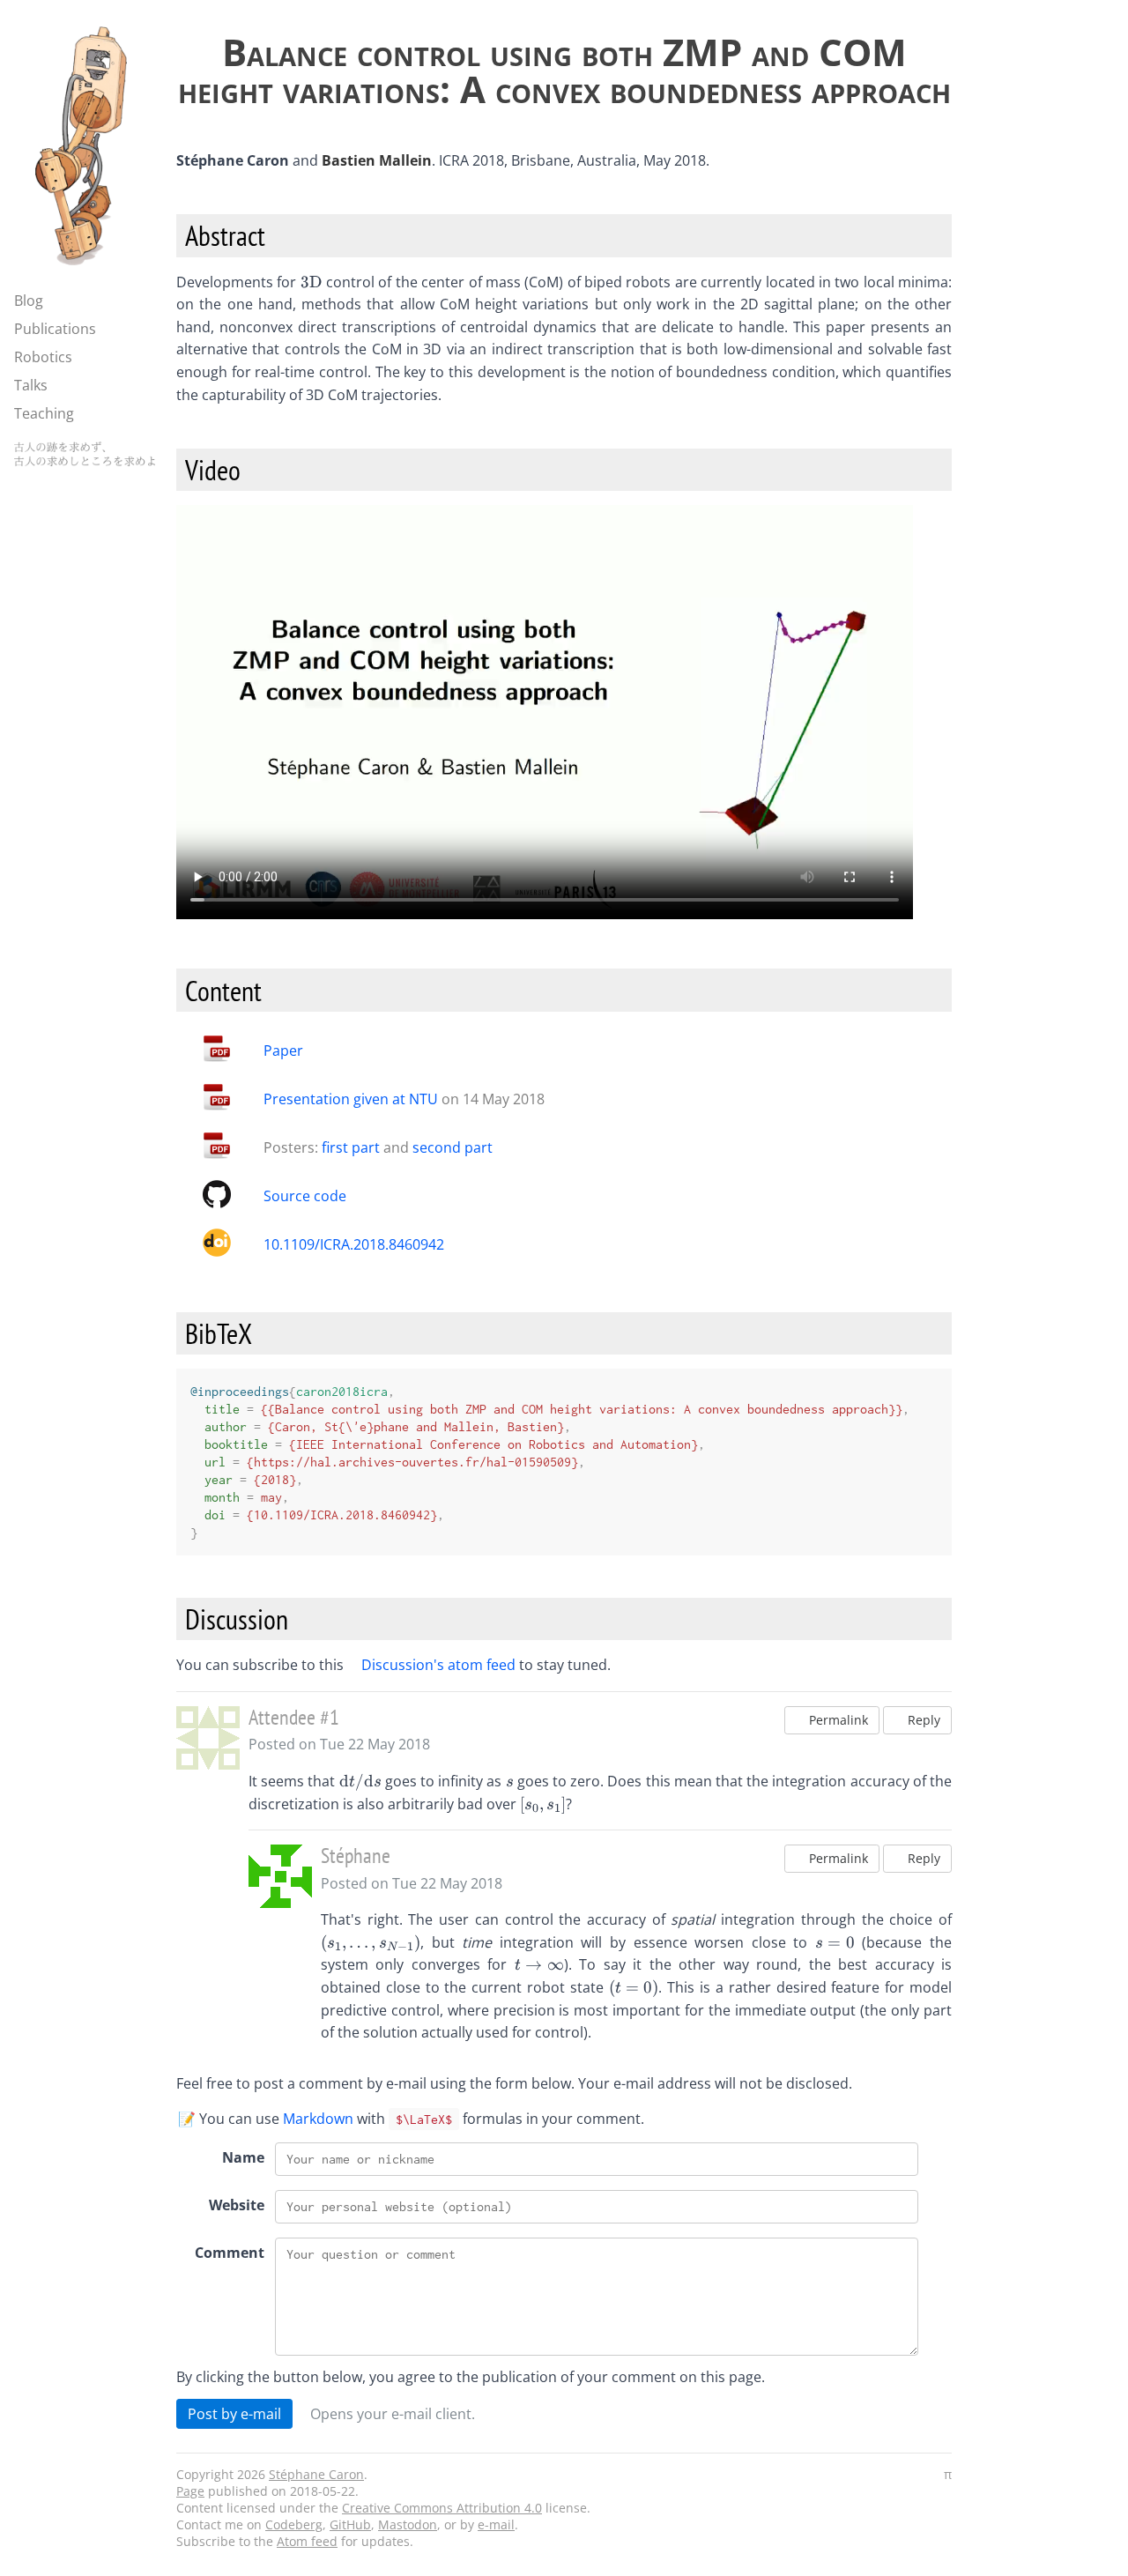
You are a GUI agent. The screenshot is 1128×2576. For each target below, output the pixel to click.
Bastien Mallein (377, 160)
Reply (922, 1720)
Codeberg (294, 2524)
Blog (29, 301)
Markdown (318, 2119)
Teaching (44, 413)
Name (243, 2157)
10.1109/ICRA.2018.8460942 (354, 1244)
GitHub (350, 2524)
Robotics (43, 357)
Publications (55, 329)
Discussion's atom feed (438, 1665)
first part (351, 1147)
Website (237, 2205)
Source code (305, 1196)
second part (453, 1147)
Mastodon (408, 2524)
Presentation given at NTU (351, 1099)
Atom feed (307, 2541)
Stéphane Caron (316, 2474)
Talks (31, 385)
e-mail (496, 2524)
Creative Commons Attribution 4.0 (442, 2508)
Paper (283, 1050)
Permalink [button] (837, 1720)
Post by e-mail (234, 2414)
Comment (230, 2253)
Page (190, 2491)
